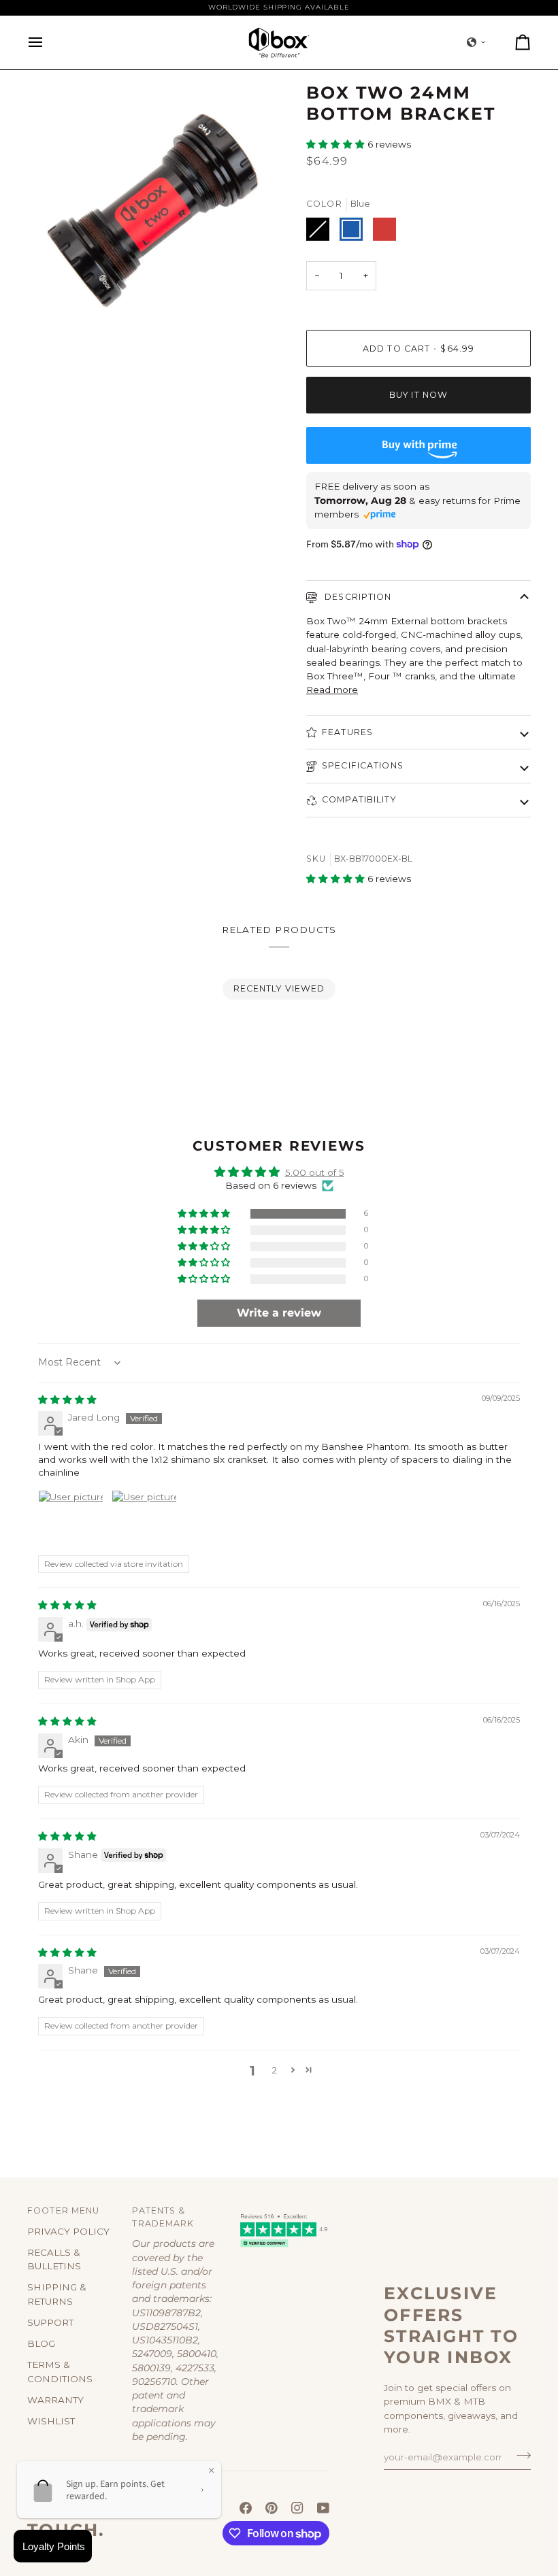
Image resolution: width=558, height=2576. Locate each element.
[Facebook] (246, 2508)
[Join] (520, 2455)
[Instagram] (297, 2508)
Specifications (363, 765)
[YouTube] (323, 2508)
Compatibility (359, 799)
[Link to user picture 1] (71, 1523)
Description (357, 597)
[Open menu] (48, 43)
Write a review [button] (279, 1313)
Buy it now (419, 395)
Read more (332, 690)
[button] (476, 42)
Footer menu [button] (63, 2210)
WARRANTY (55, 2400)
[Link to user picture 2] (144, 1523)
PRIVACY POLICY (68, 2231)
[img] (67, 1400)
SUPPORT (50, 2322)
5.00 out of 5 (315, 1172)
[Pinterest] (272, 2508)
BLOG (41, 2343)
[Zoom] (53, 308)
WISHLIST (51, 2421)
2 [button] (274, 2070)
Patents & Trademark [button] (163, 2217)
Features (347, 732)
